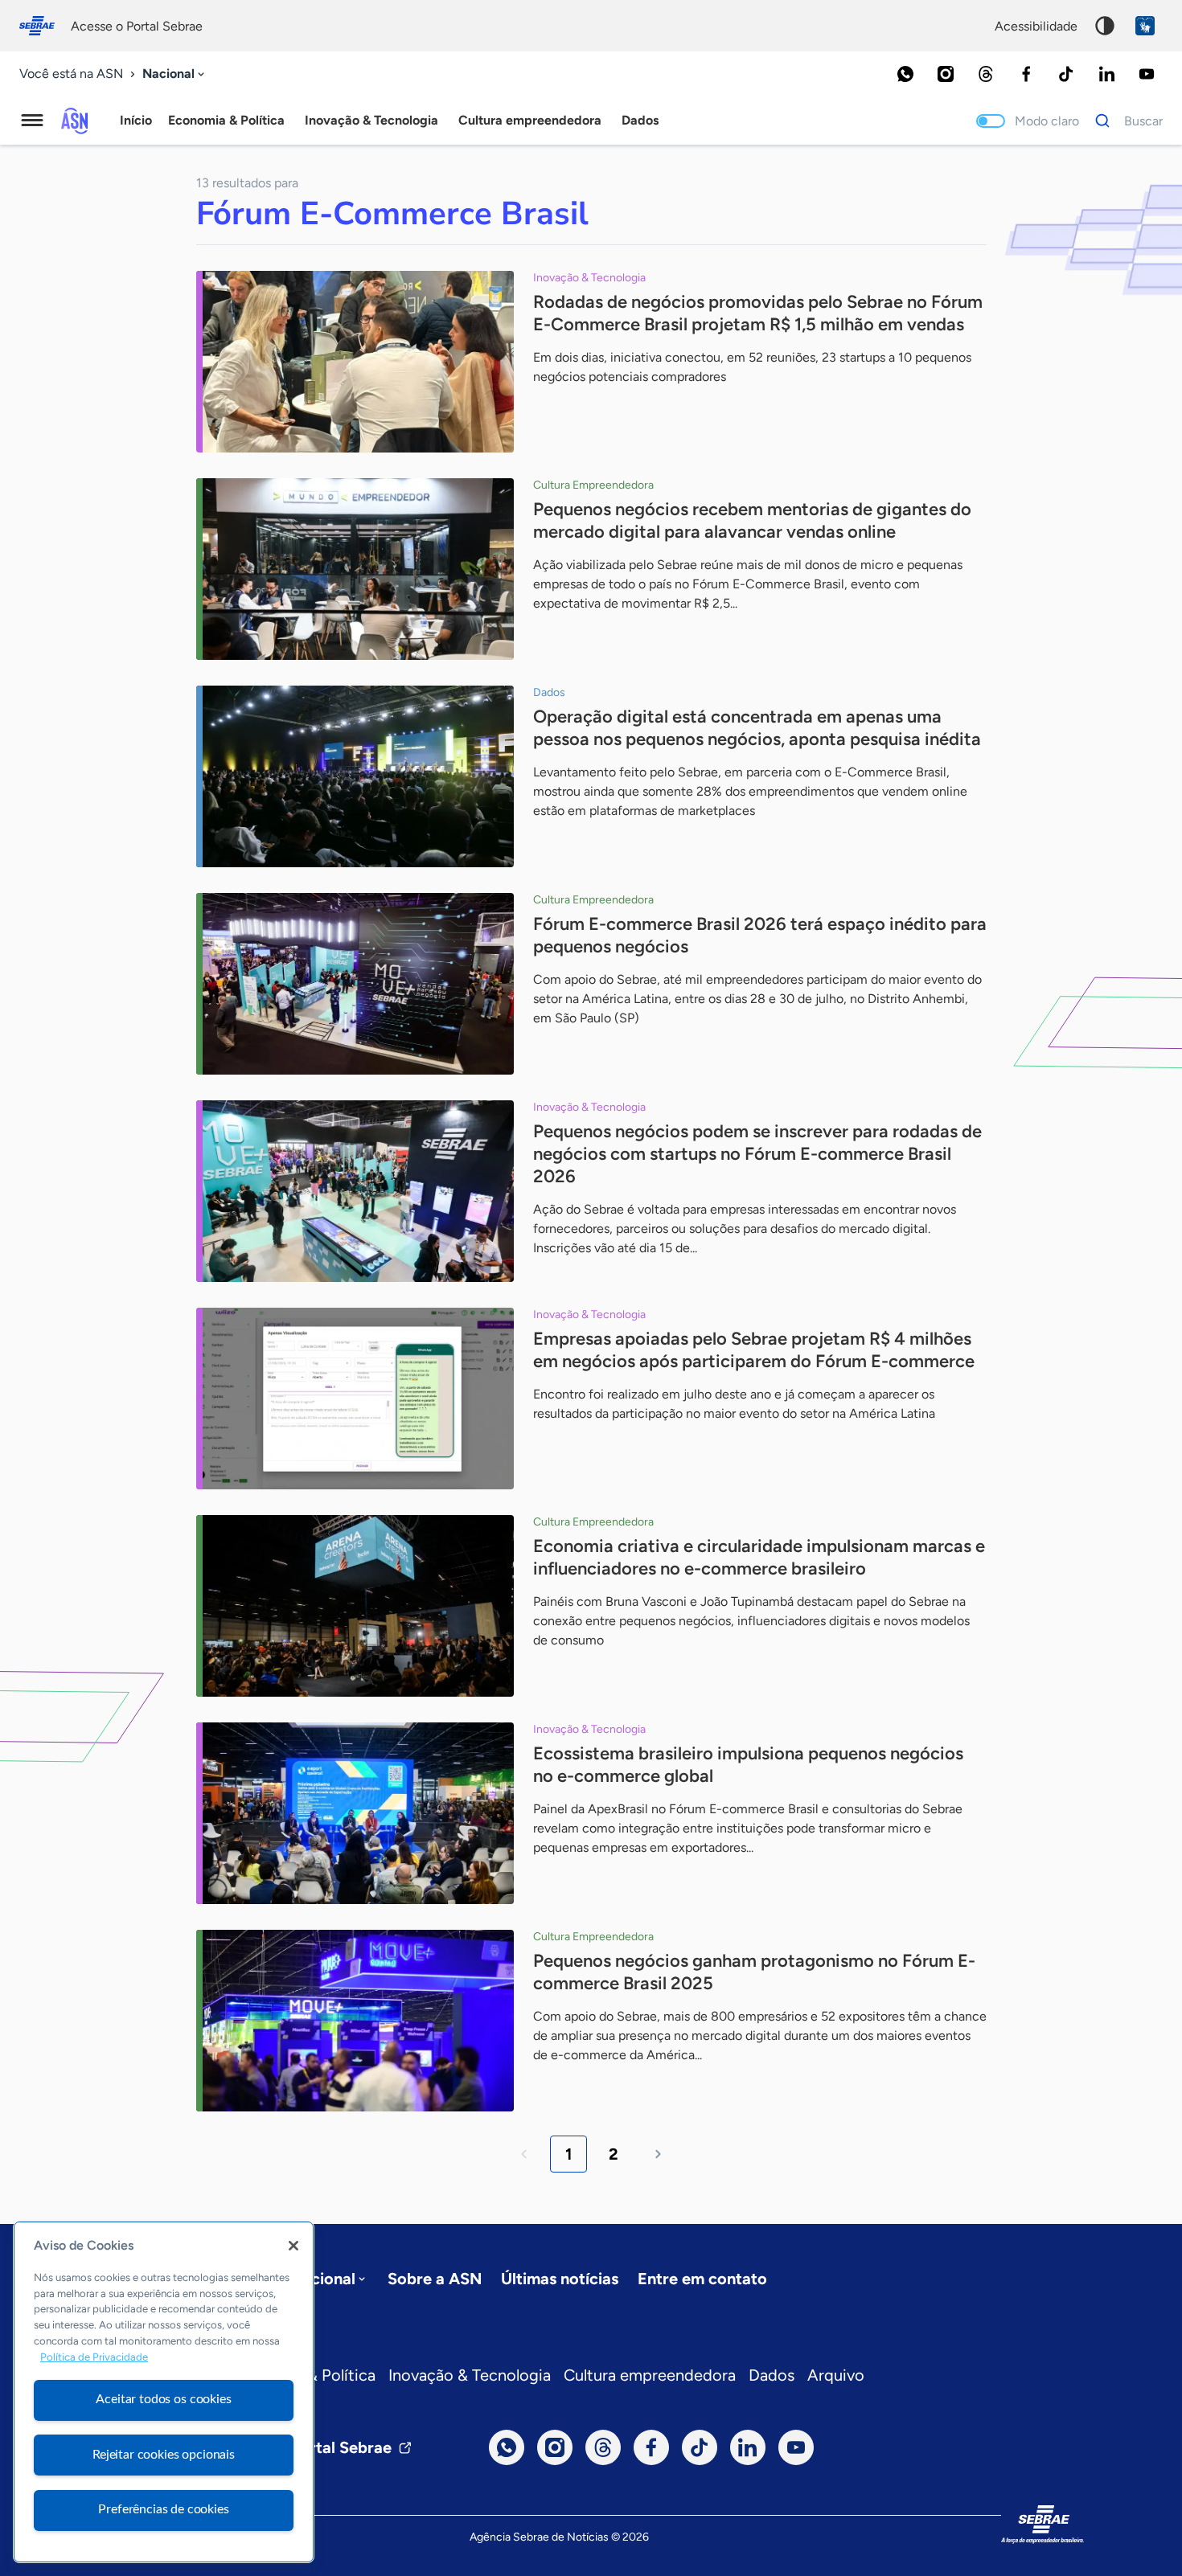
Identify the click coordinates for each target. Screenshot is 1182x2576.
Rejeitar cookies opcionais (164, 2455)
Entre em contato (702, 2279)
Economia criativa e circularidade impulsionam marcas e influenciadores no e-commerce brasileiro (759, 1557)
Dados (772, 2375)
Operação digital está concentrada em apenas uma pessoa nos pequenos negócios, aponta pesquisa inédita (757, 728)
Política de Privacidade (94, 2357)
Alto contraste (1105, 26)
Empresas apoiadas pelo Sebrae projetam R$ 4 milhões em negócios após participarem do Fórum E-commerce (754, 1350)
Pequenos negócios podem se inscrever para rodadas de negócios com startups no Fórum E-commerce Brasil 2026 (757, 1154)
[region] (164, 2392)
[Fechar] (293, 2246)
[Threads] (986, 74)
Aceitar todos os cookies (163, 2399)
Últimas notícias (560, 2279)
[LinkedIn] (1106, 74)
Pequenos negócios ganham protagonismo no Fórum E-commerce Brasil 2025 (754, 1972)
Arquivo (836, 2375)
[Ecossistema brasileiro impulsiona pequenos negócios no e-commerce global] (355, 1813)
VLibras (1145, 26)
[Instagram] (946, 74)
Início (136, 120)
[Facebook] (1026, 74)
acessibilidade (1036, 26)
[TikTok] (1066, 74)
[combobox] (175, 74)
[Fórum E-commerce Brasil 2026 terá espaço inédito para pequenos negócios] (355, 984)
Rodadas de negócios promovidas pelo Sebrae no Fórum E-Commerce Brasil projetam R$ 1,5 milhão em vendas (758, 313)
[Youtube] (1147, 74)
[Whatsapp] (905, 74)
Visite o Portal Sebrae (311, 2447)
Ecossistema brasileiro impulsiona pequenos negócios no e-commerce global (748, 1765)
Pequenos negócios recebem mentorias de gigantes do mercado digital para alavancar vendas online (752, 520)
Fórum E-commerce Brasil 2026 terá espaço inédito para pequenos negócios (760, 935)
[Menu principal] (32, 121)
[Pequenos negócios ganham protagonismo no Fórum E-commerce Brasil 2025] (355, 2021)
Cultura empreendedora (650, 2375)
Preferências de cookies (163, 2509)
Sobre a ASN (435, 2279)
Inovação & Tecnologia (470, 2375)
